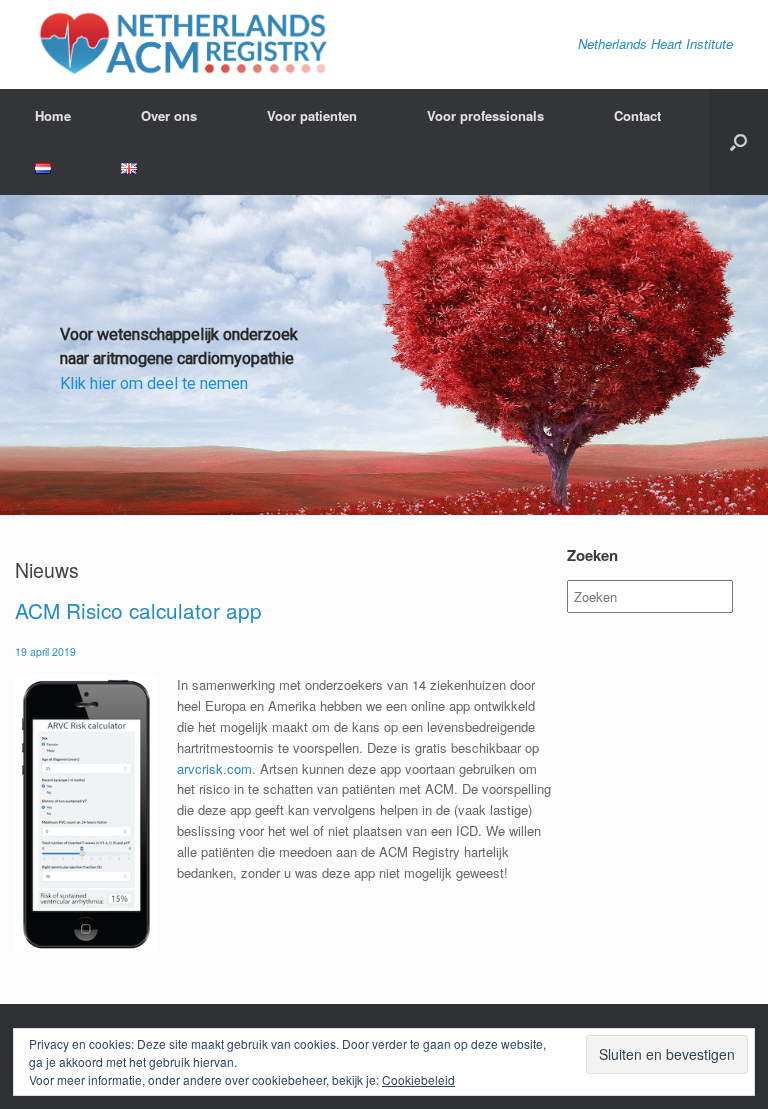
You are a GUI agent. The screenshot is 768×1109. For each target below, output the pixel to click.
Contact (637, 115)
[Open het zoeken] (738, 142)
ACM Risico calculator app (138, 610)
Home (53, 115)
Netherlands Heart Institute (655, 43)
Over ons (169, 115)
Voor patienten (312, 115)
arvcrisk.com (214, 768)
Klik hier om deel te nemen (154, 383)
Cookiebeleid (418, 1079)
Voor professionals (485, 115)
